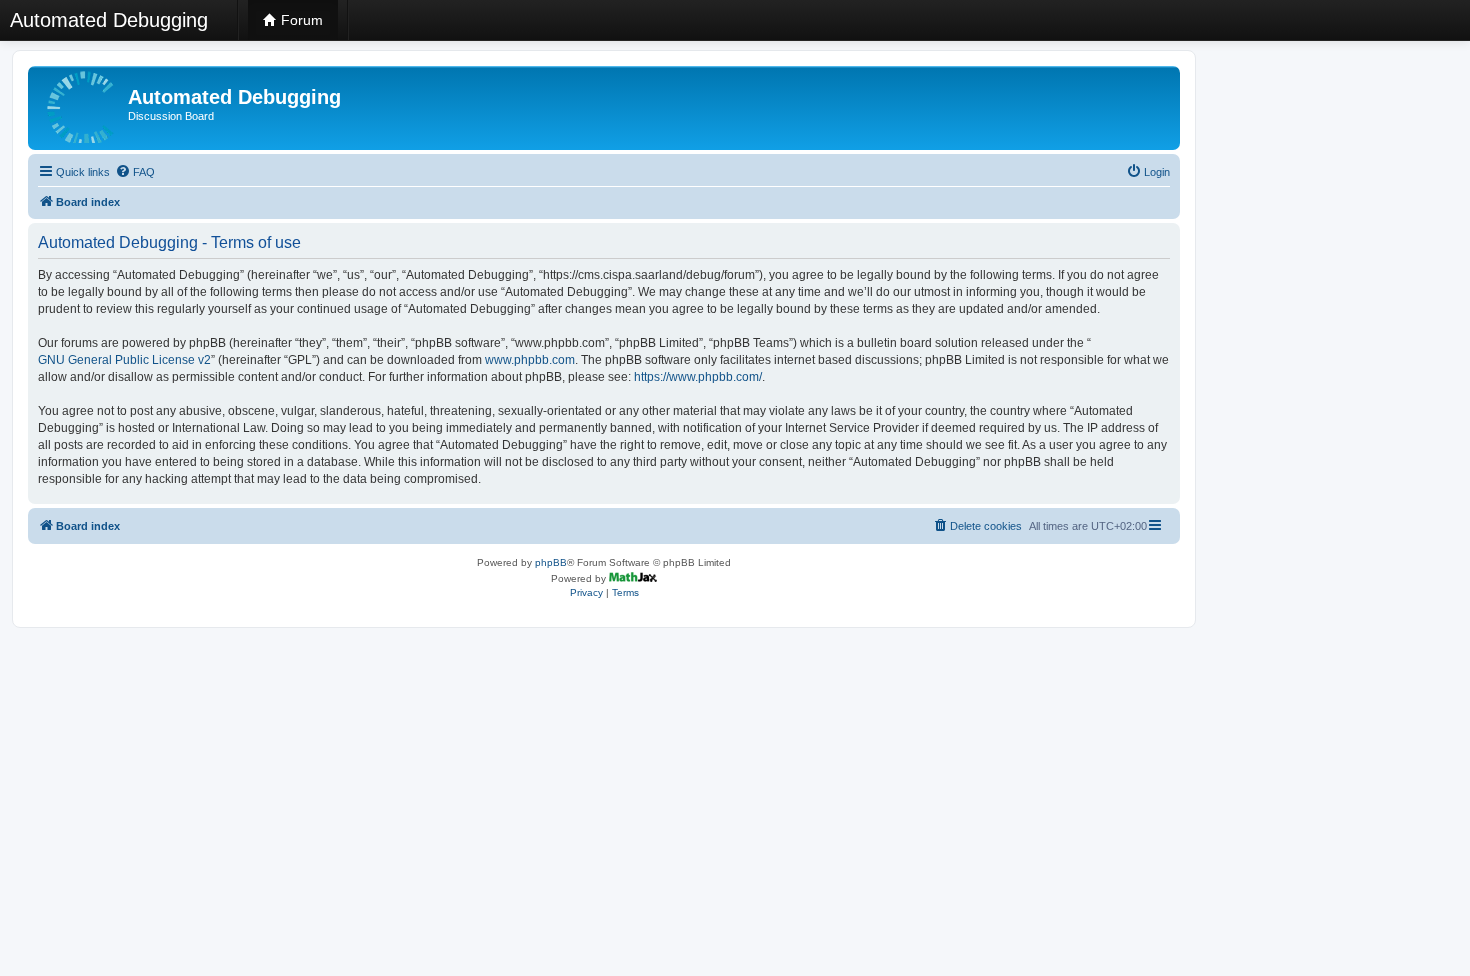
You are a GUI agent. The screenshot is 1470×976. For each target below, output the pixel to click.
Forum (300, 20)
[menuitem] (135, 172)
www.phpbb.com (530, 360)
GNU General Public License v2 (124, 360)
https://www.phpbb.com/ (698, 377)
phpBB (551, 562)
